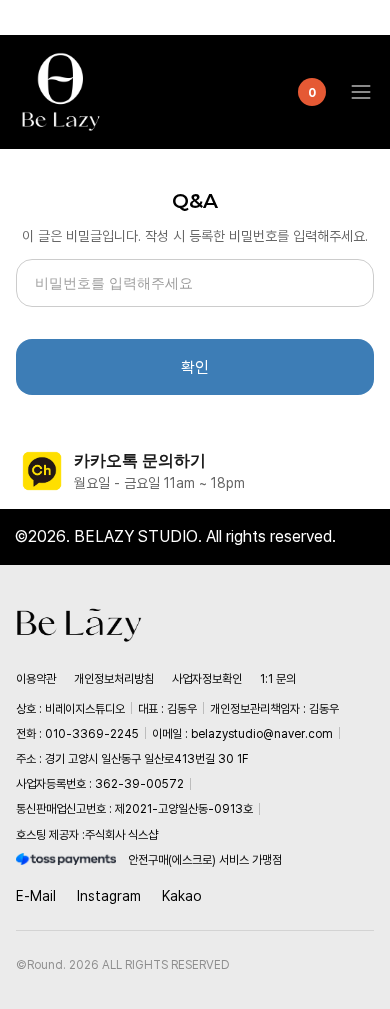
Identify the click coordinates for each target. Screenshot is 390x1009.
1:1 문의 (278, 679)
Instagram (109, 895)
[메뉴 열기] (355, 92)
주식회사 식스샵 (121, 834)
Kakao (182, 895)
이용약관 (36, 679)
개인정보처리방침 (114, 679)
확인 (195, 367)
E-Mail (36, 895)
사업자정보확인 (207, 679)
